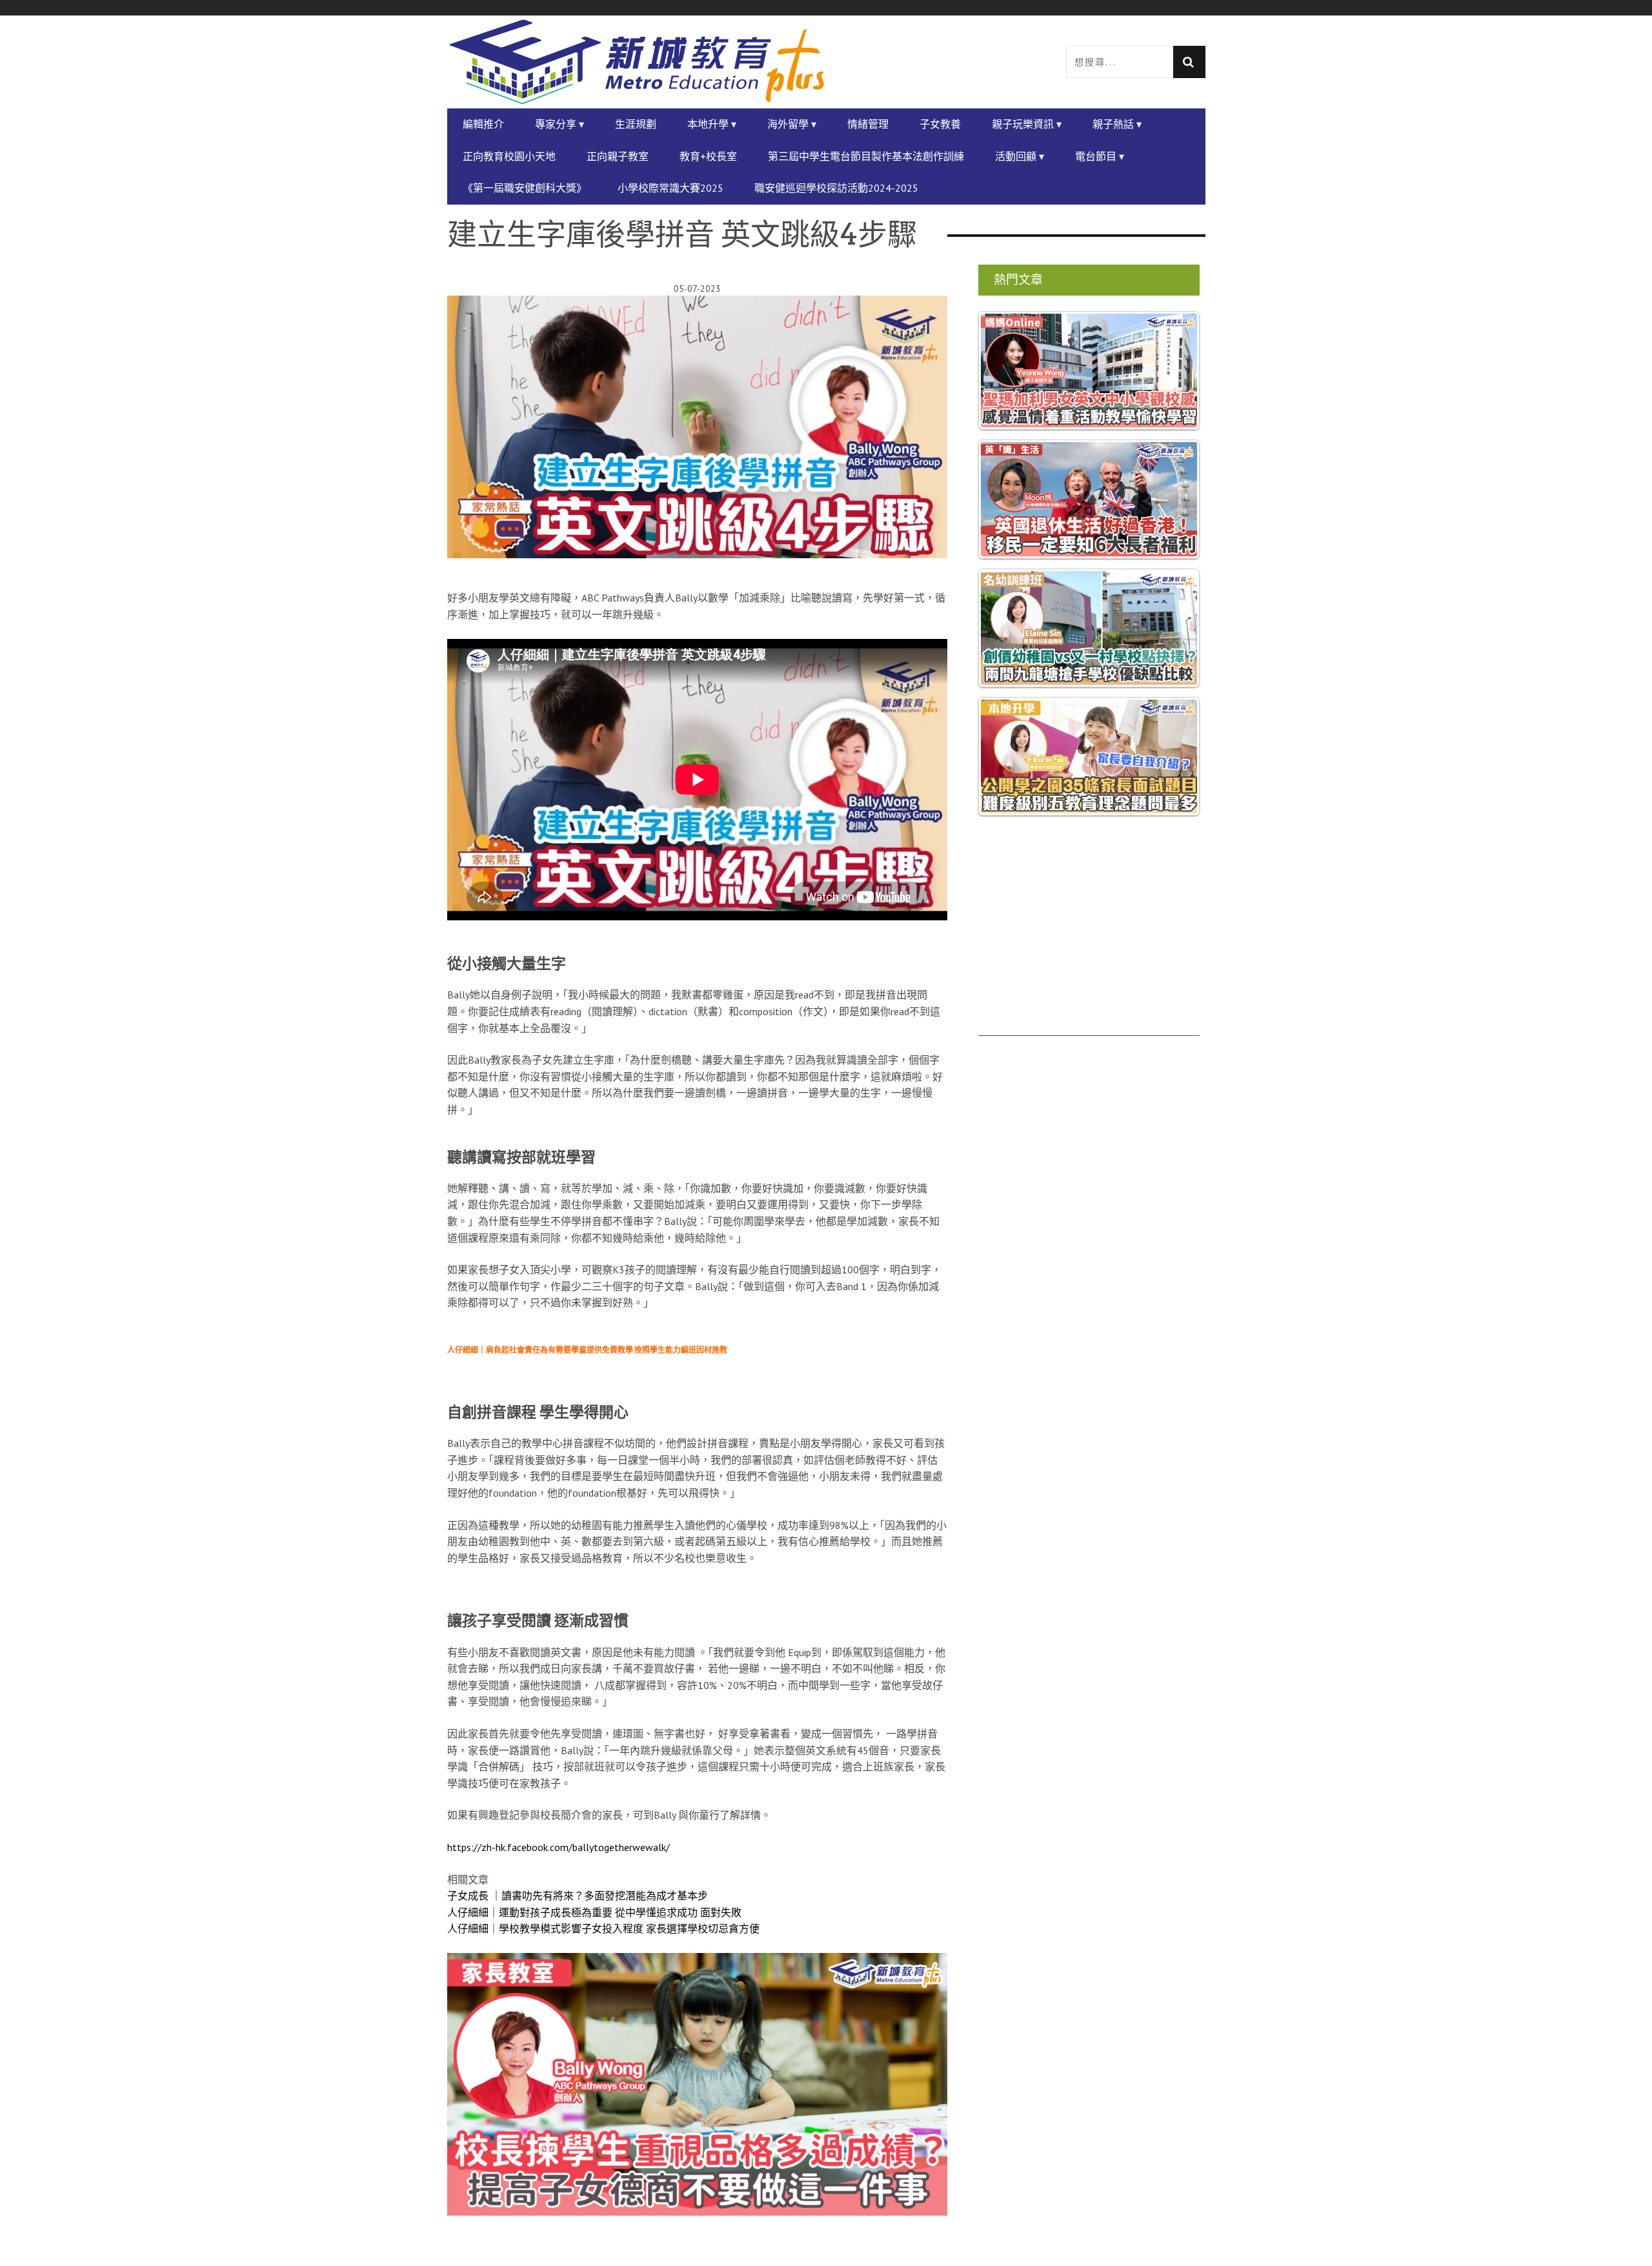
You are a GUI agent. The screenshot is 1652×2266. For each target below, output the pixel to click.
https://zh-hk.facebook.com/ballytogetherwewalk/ (559, 1847)
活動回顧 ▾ (1020, 156)
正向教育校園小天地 (509, 156)
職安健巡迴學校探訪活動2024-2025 (836, 188)
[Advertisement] (1089, 946)
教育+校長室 (708, 156)
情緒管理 (868, 124)
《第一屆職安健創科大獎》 (525, 188)
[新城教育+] (637, 62)
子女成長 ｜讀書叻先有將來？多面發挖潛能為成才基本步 (578, 1896)
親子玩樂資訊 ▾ (1027, 124)
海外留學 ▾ (792, 124)
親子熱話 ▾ (1117, 124)
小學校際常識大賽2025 (670, 188)
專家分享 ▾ (559, 124)
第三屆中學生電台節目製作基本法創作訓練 (866, 156)
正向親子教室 (618, 156)
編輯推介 (483, 124)
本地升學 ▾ (712, 124)
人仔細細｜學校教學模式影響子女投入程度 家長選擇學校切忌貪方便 (603, 1928)
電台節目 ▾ (1100, 156)
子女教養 (940, 124)
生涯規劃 (636, 124)
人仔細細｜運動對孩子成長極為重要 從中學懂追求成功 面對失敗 (594, 1912)
